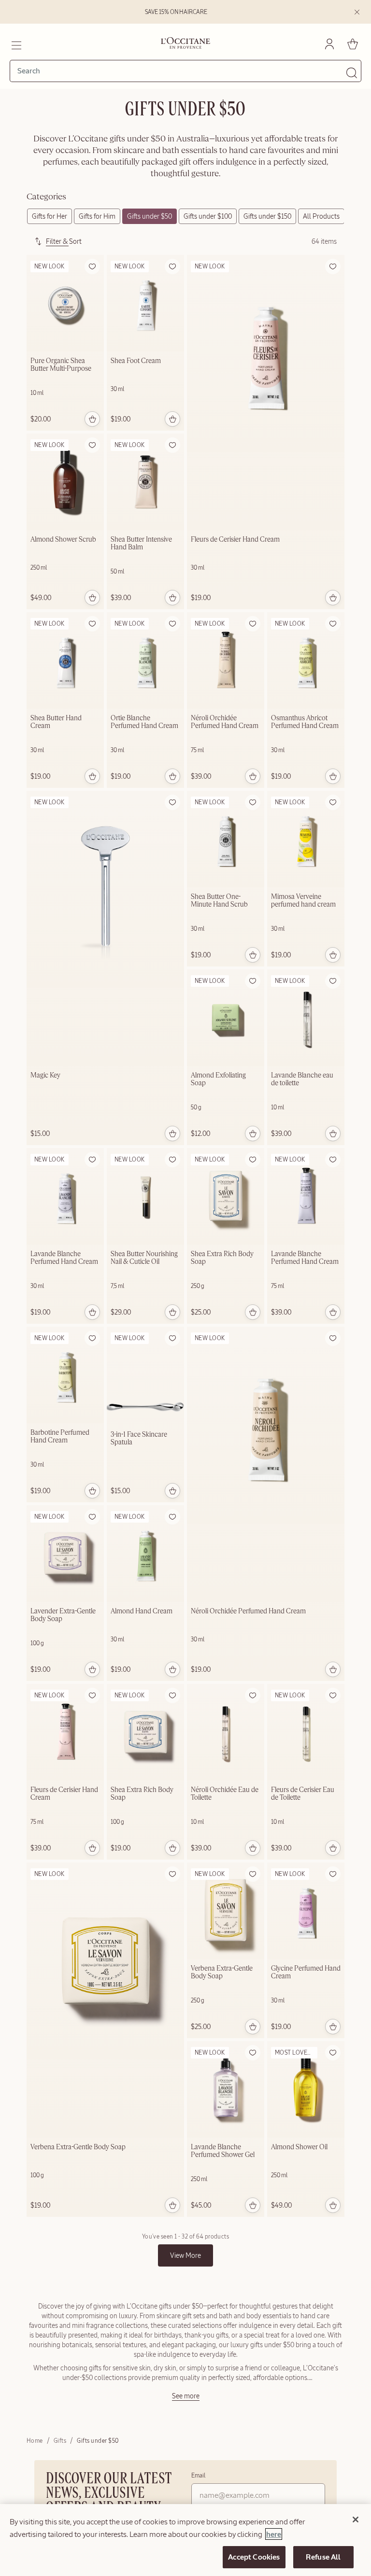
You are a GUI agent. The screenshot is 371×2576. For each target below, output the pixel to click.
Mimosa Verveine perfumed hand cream (303, 901)
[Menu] (16, 44)
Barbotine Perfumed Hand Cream (60, 1437)
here (274, 2534)
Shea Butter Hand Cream (56, 722)
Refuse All (323, 2557)
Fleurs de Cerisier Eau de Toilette (303, 1794)
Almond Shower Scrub (63, 540)
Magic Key (45, 1076)
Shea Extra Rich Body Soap (222, 1258)
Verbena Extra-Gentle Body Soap (78, 2147)
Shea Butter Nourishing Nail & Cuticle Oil (144, 1258)
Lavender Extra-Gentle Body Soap (63, 1615)
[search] (182, 71)
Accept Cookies (254, 2557)
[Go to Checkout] (353, 44)
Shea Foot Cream (136, 361)
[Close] (356, 2520)
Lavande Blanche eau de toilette (302, 1079)
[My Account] (329, 44)
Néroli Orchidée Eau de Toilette (225, 1794)
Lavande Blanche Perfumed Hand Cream (64, 1258)
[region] (185, 2540)
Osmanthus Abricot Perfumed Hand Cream (305, 722)
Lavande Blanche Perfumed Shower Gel (223, 2151)
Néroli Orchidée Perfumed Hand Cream (225, 722)
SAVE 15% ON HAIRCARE (176, 12)
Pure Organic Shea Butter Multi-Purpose (61, 365)
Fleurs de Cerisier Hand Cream (235, 540)
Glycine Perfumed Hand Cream (306, 1973)
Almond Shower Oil (299, 2147)
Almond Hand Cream (142, 1611)
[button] (92, 266)
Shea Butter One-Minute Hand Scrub (219, 901)
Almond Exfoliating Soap (218, 1079)
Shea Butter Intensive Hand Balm (141, 544)
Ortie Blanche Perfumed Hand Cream (144, 722)
